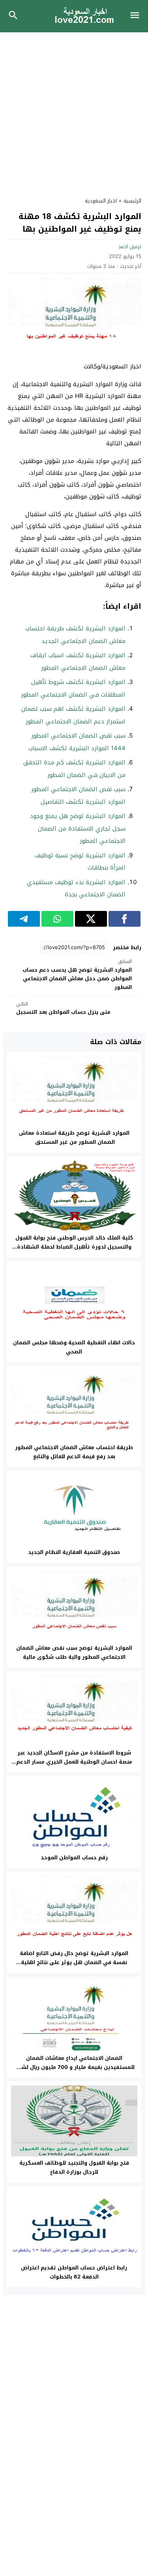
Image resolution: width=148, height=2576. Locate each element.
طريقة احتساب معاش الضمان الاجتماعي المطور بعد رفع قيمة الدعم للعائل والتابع (74, 1452)
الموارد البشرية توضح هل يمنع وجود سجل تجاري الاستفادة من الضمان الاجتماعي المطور (78, 828)
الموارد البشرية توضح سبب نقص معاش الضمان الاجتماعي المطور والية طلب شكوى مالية (74, 1652)
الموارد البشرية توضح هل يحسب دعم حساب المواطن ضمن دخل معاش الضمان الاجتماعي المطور (77, 975)
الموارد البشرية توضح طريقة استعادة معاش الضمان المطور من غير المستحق (74, 1137)
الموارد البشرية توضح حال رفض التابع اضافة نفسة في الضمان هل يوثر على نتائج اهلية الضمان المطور (74, 1962)
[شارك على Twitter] (91, 919)
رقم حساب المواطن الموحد (74, 1858)
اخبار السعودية (101, 201)
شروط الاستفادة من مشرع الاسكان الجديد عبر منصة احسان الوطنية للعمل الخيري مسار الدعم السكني (74, 1762)
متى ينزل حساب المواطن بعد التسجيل (63, 1008)
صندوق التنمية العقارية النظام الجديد (74, 1552)
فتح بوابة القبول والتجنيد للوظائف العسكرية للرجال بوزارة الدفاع (74, 2167)
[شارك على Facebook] (125, 919)
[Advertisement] (74, 110)
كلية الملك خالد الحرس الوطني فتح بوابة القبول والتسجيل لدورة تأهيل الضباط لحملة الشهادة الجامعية (74, 1247)
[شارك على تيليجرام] (24, 919)
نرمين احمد (130, 246)
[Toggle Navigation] (137, 16)
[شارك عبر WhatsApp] (57, 919)
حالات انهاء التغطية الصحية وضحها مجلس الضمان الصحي (74, 1347)
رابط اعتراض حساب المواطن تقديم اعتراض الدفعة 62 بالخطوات (74, 2272)
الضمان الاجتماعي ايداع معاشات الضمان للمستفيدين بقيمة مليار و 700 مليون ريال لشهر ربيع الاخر (74, 2067)
